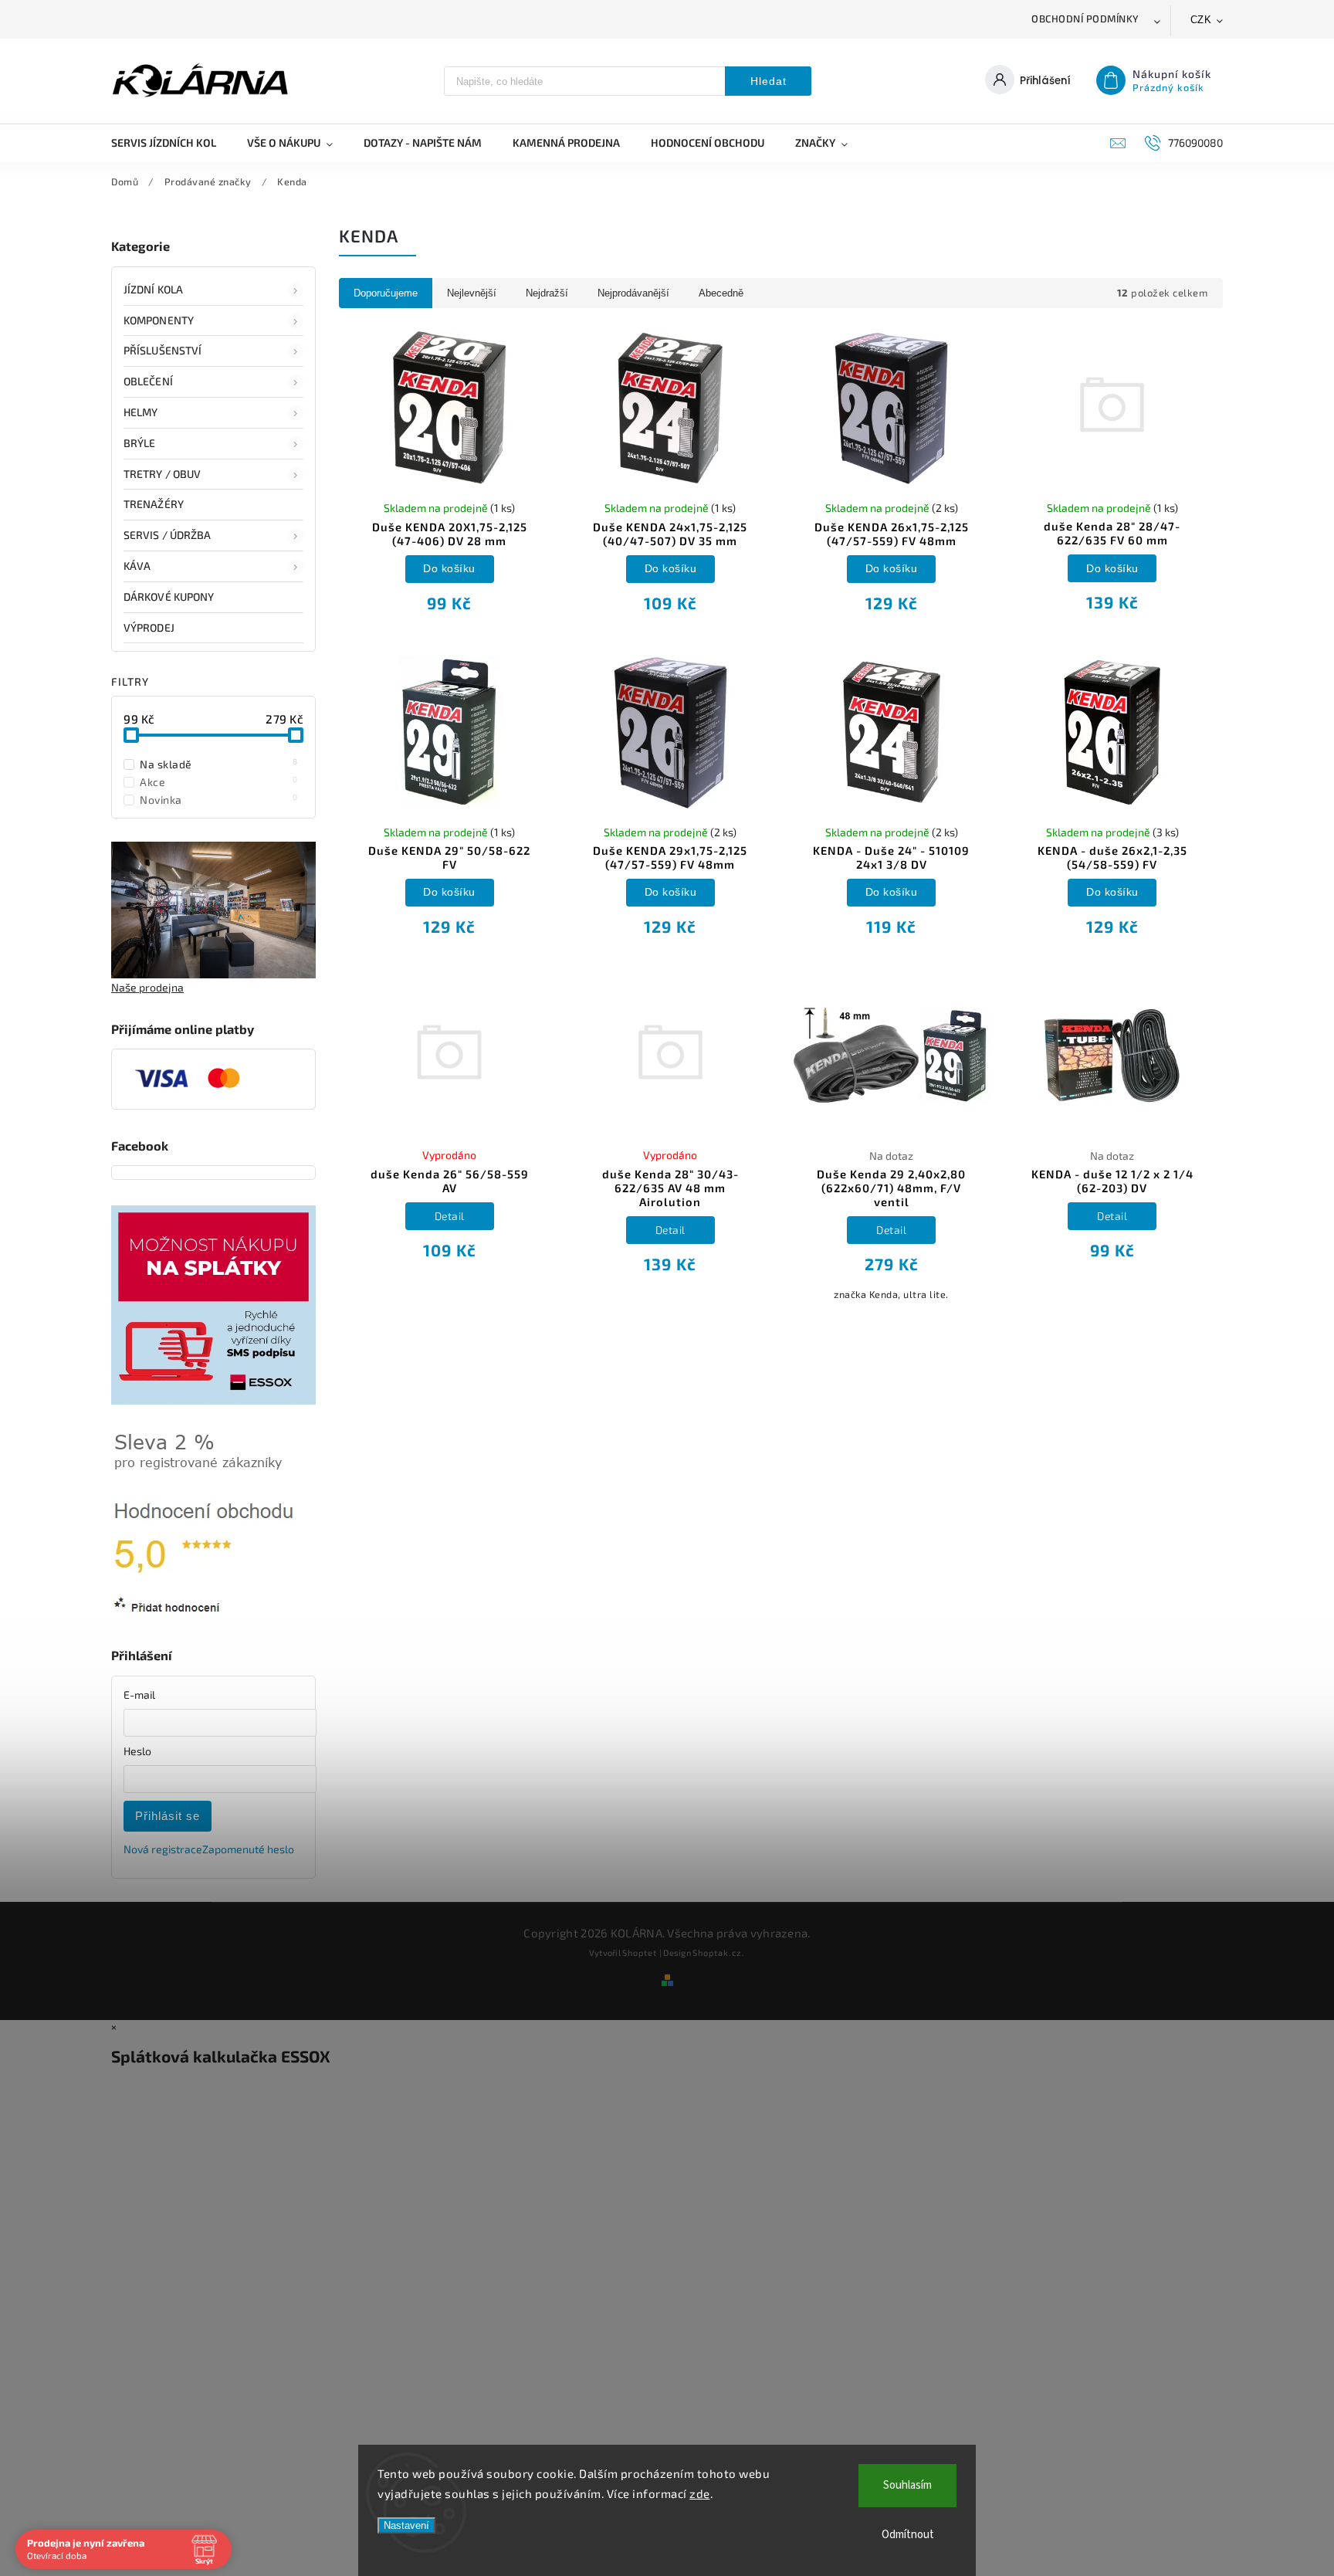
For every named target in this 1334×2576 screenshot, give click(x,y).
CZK (1201, 20)
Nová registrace (163, 1849)
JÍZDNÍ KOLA (153, 289)
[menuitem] (171, 143)
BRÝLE (140, 443)
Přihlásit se (168, 1816)
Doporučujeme (386, 293)
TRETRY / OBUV (162, 474)
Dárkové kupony (169, 597)
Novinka (219, 799)
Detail (450, 1216)
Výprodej (149, 627)
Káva (137, 566)
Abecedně (721, 293)
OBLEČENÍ (148, 381)
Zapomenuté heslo (248, 1849)
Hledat (769, 81)
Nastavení (406, 2525)
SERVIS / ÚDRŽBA (168, 535)
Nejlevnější (472, 293)
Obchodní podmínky (1085, 19)
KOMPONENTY (159, 320)
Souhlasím (907, 2485)
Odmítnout (908, 2535)
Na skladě (219, 764)
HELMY (141, 412)
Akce (219, 781)
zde (700, 2493)
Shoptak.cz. (719, 1952)
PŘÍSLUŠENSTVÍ (163, 350)
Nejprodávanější (633, 293)
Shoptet (640, 1952)
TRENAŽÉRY (154, 504)
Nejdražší (547, 293)
